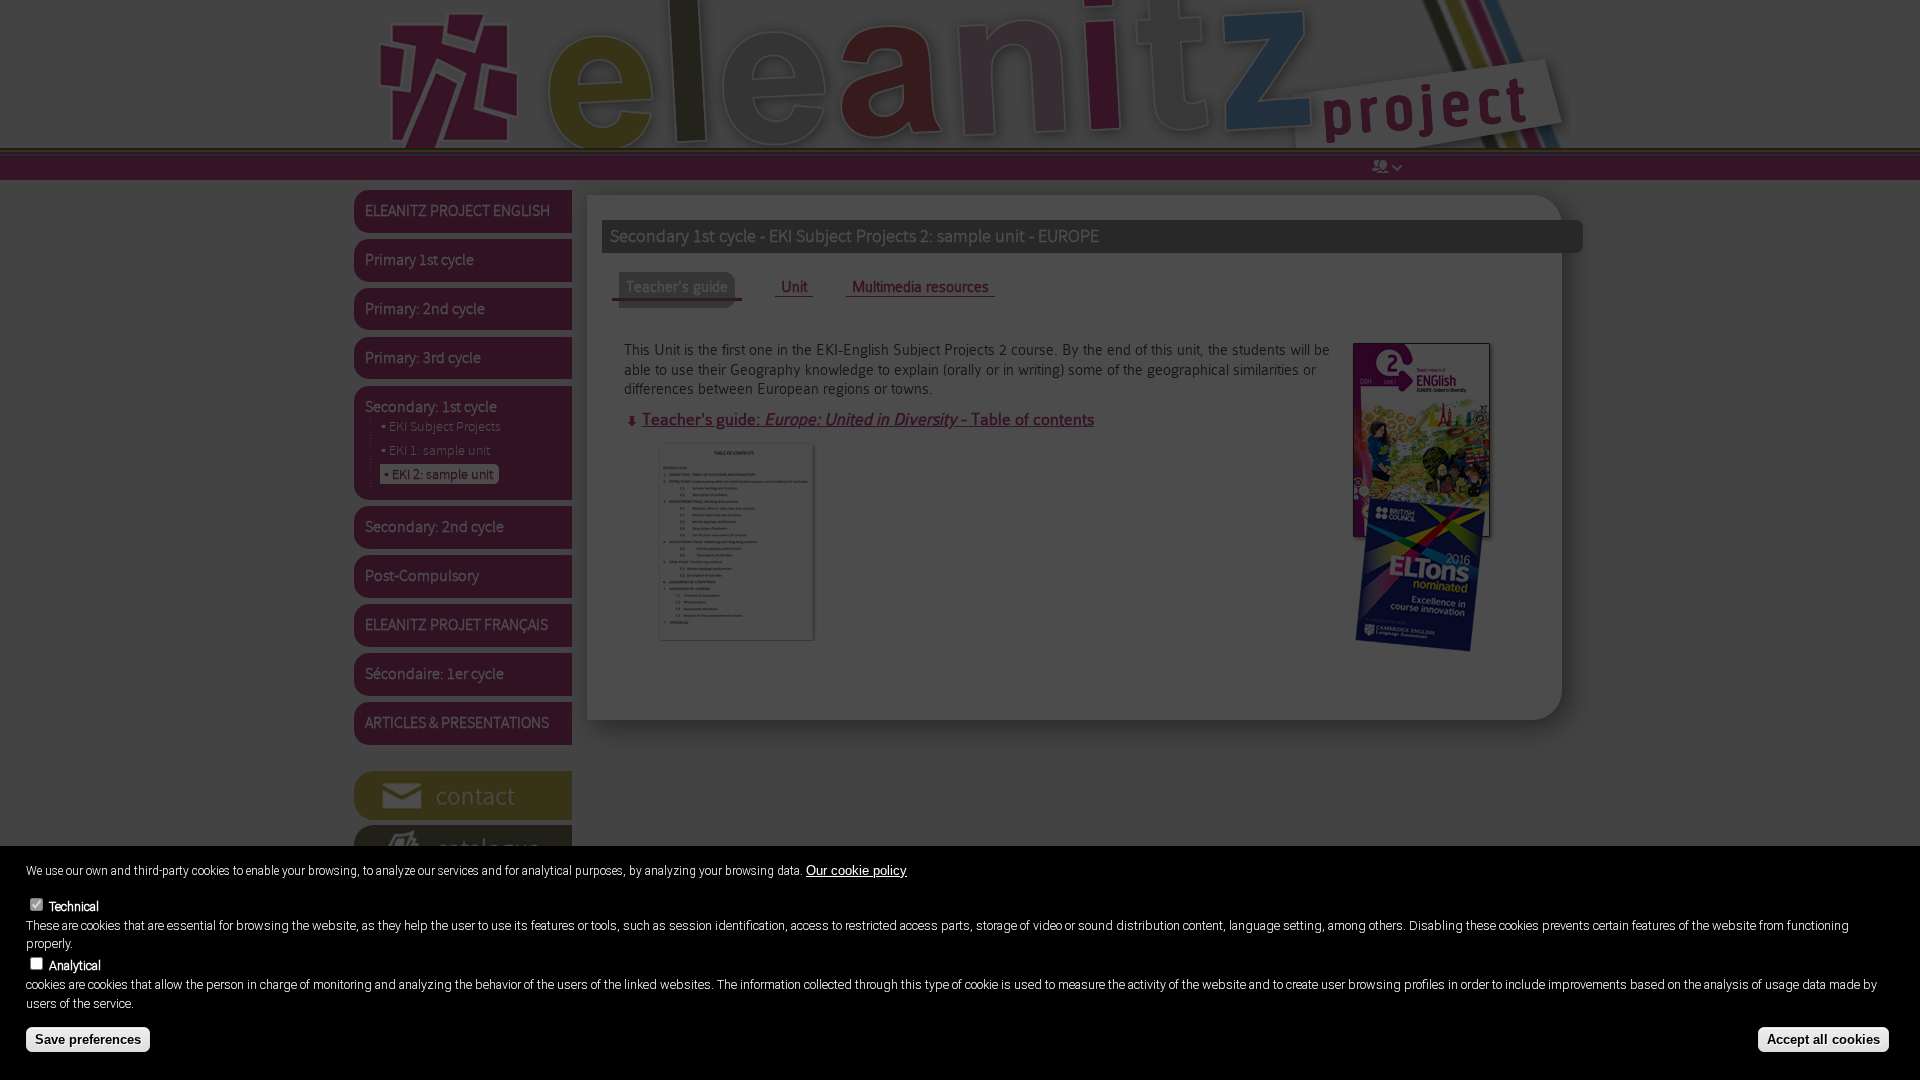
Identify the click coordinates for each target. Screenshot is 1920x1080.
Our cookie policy (856, 869)
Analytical (75, 965)
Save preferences (88, 1039)
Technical (74, 905)
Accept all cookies (1823, 1039)
